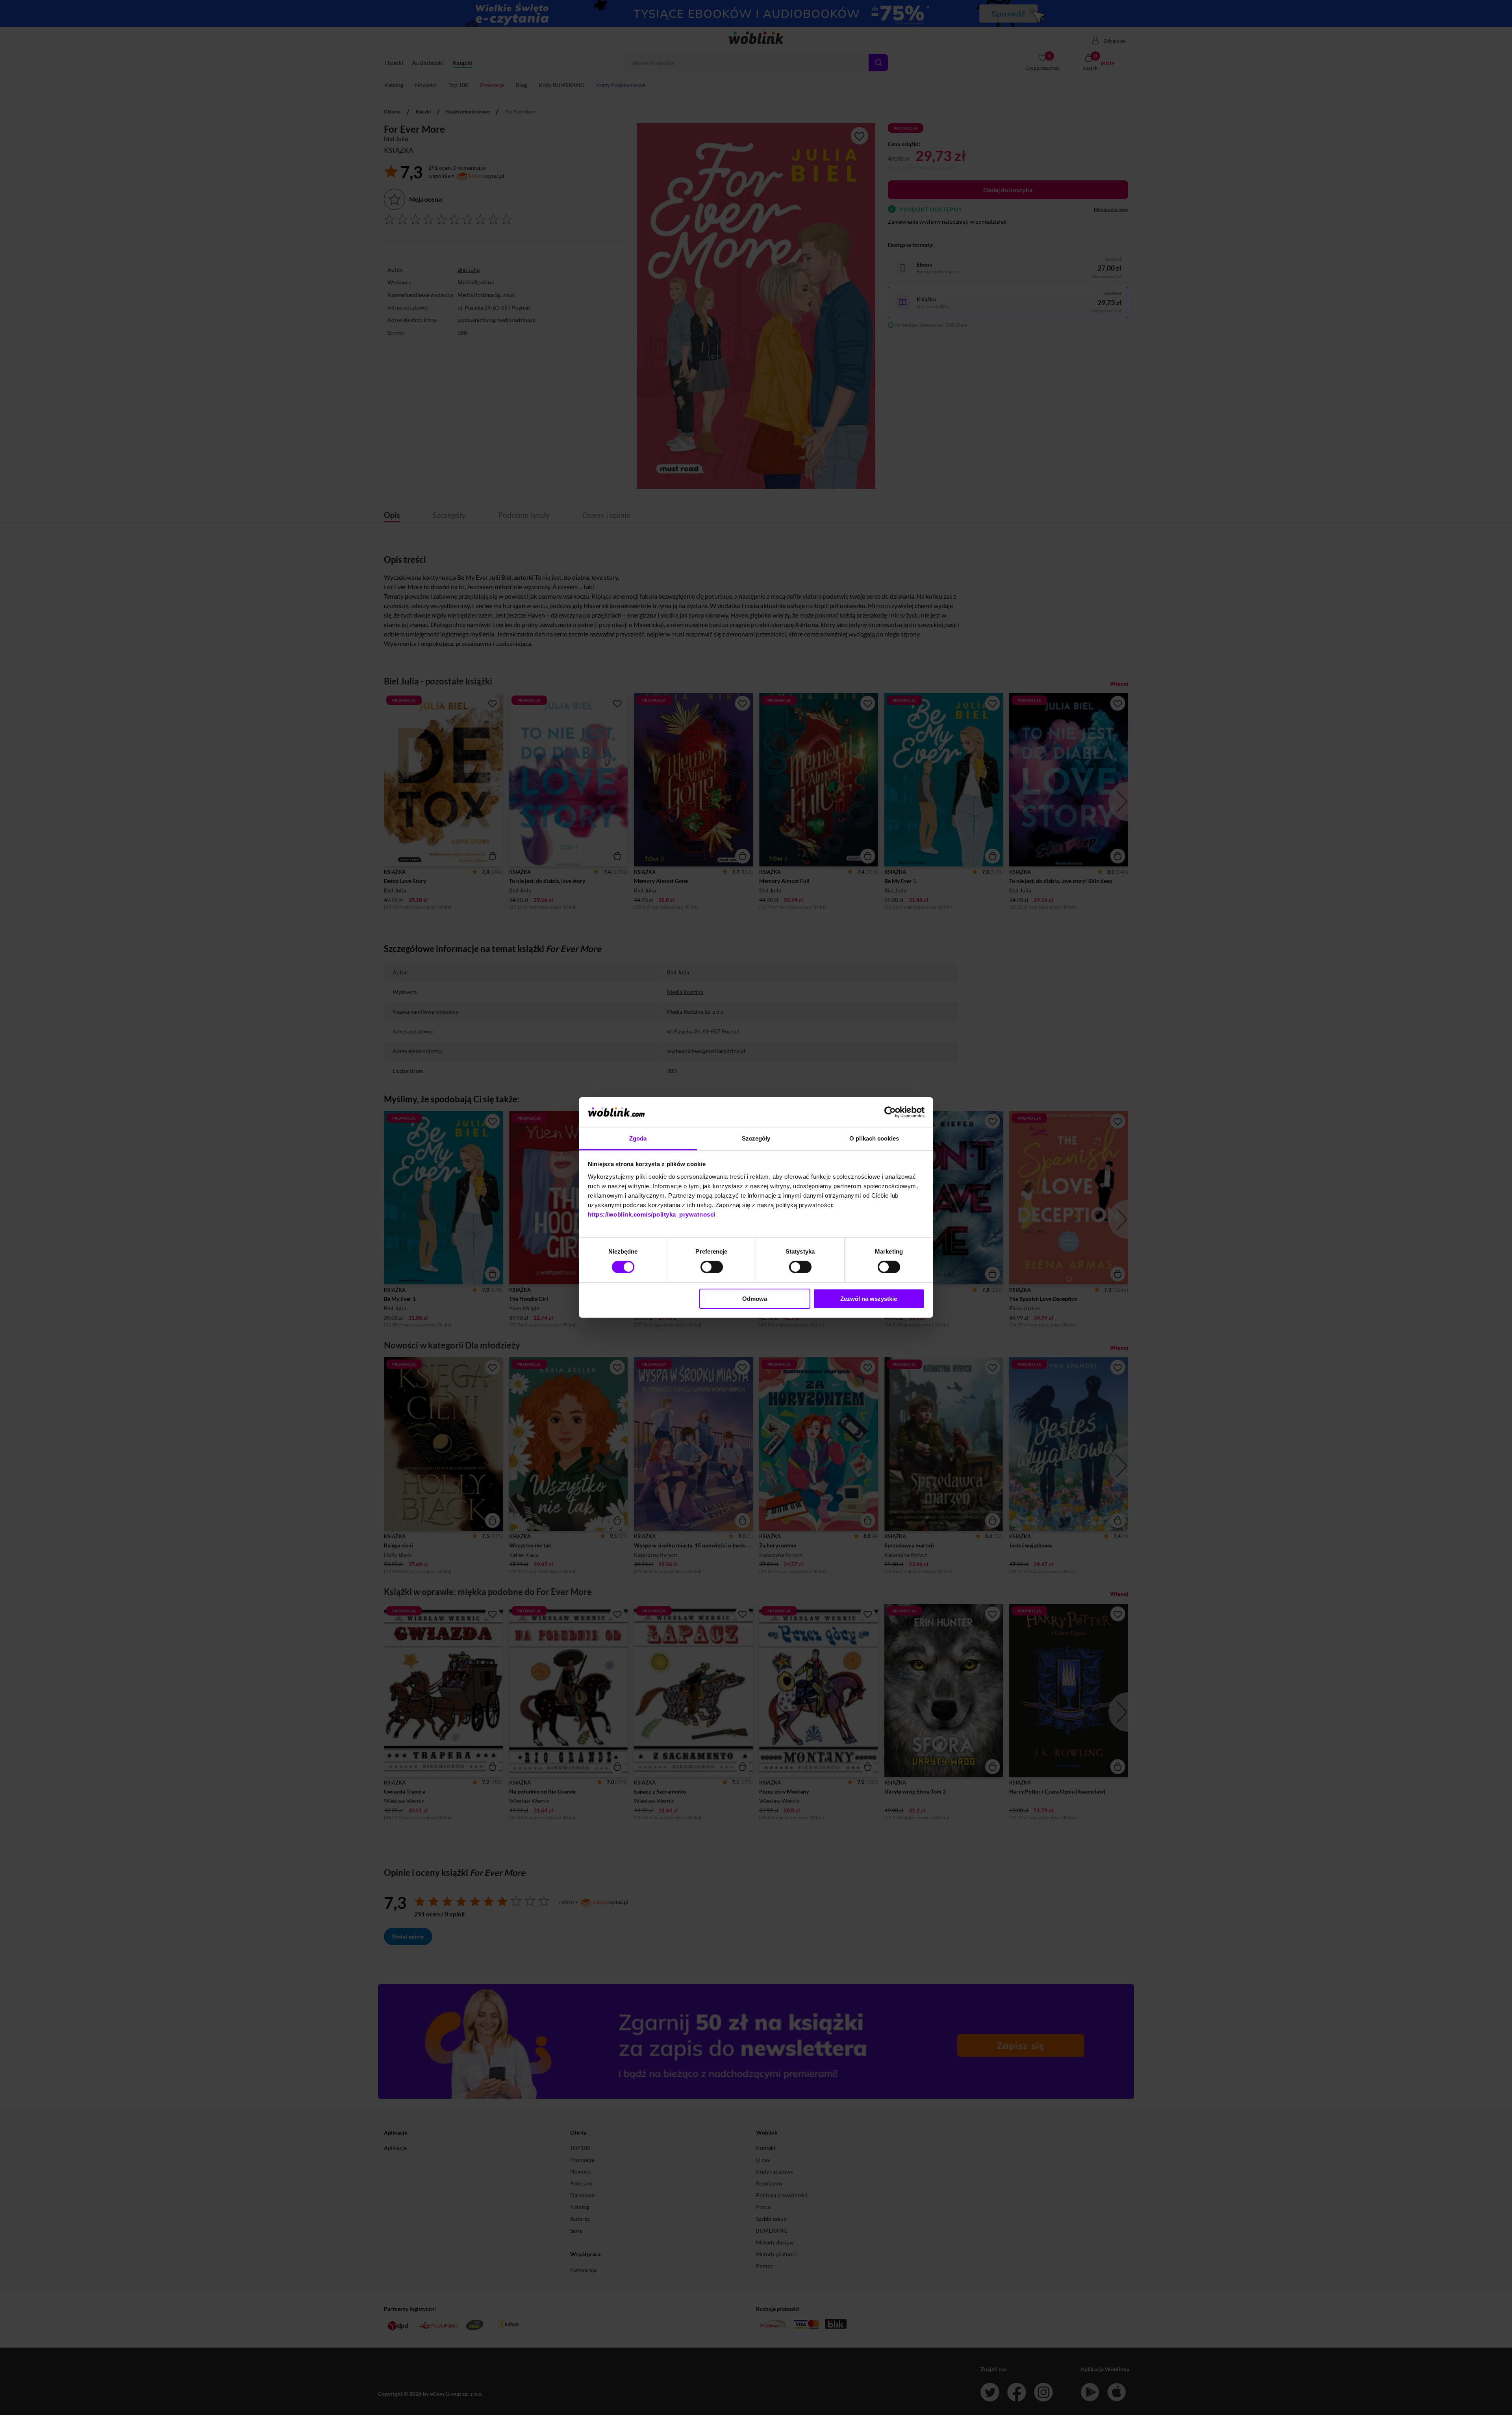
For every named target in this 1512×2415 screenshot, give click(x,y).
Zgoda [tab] (638, 1138)
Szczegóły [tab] (756, 1138)
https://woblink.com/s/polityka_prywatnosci (652, 1214)
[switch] (712, 1267)
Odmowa (755, 1299)
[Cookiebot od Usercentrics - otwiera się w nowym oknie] (890, 1112)
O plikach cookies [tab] (874, 1138)
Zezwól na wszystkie (869, 1299)
